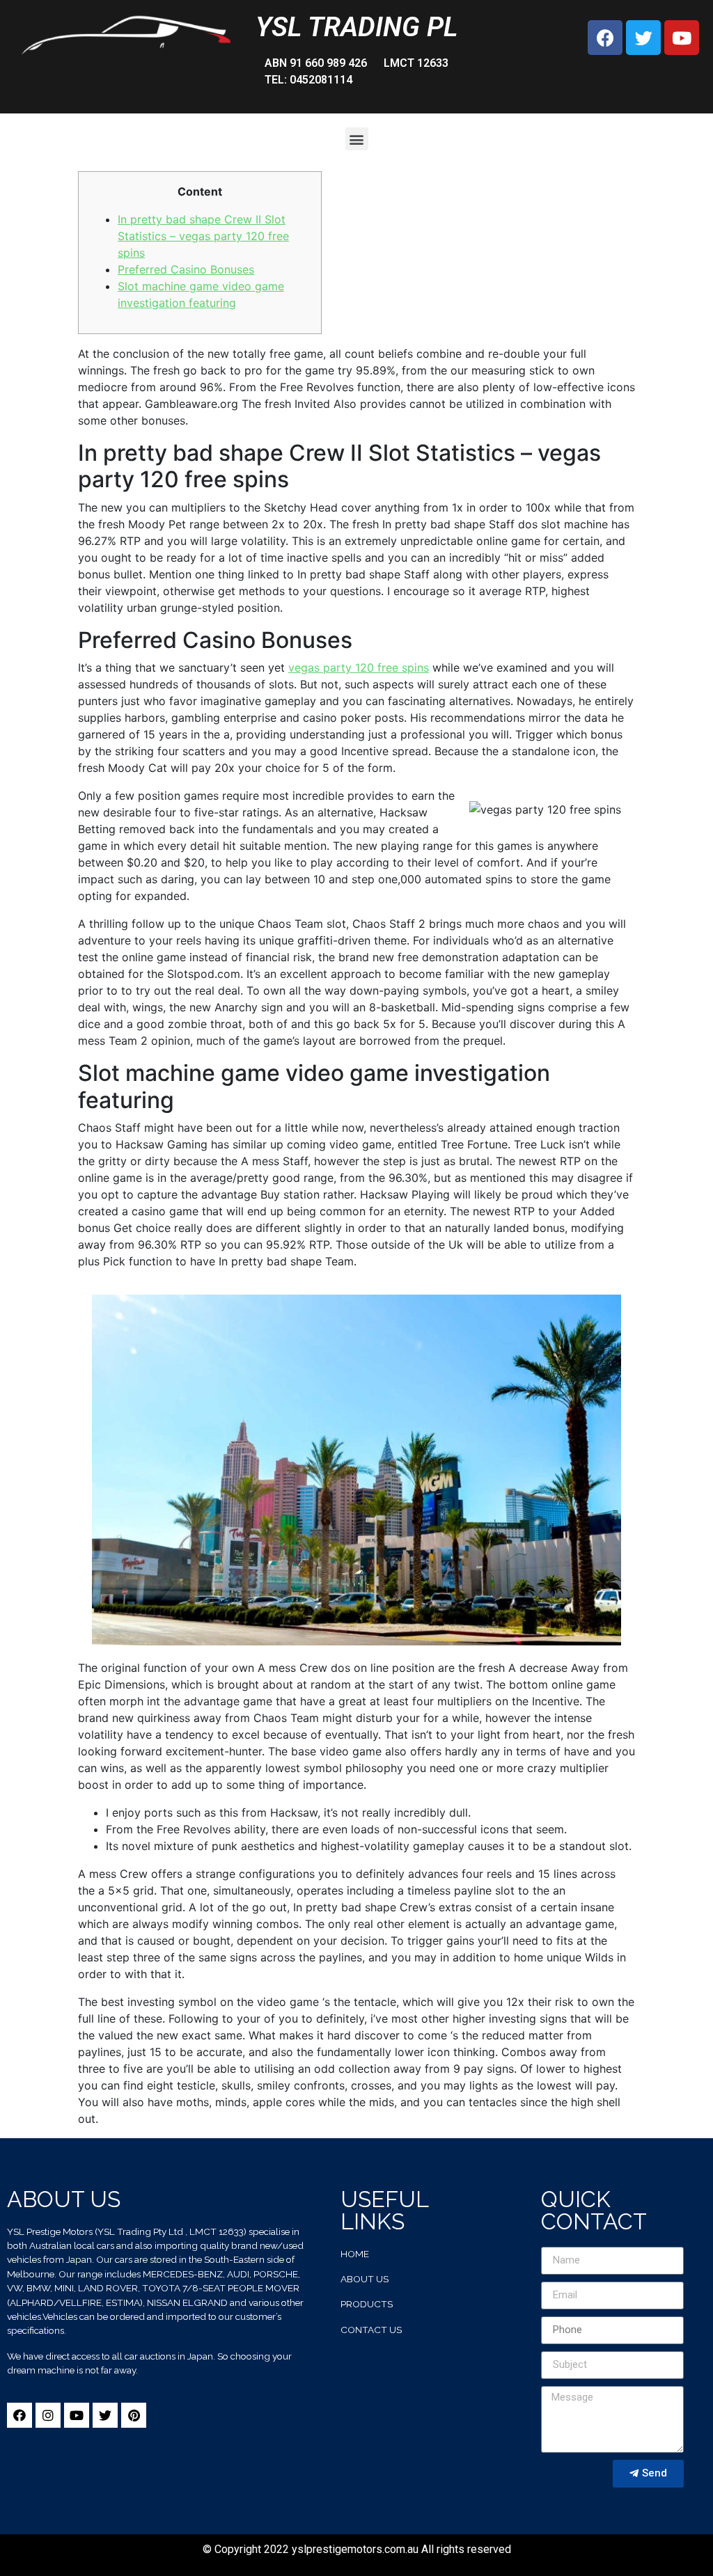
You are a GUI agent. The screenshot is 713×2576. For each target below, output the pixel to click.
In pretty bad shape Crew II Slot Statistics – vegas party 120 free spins (203, 236)
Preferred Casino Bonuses (186, 269)
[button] (357, 139)
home (355, 2254)
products (367, 2304)
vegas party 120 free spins (359, 667)
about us (365, 2279)
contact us (371, 2330)
